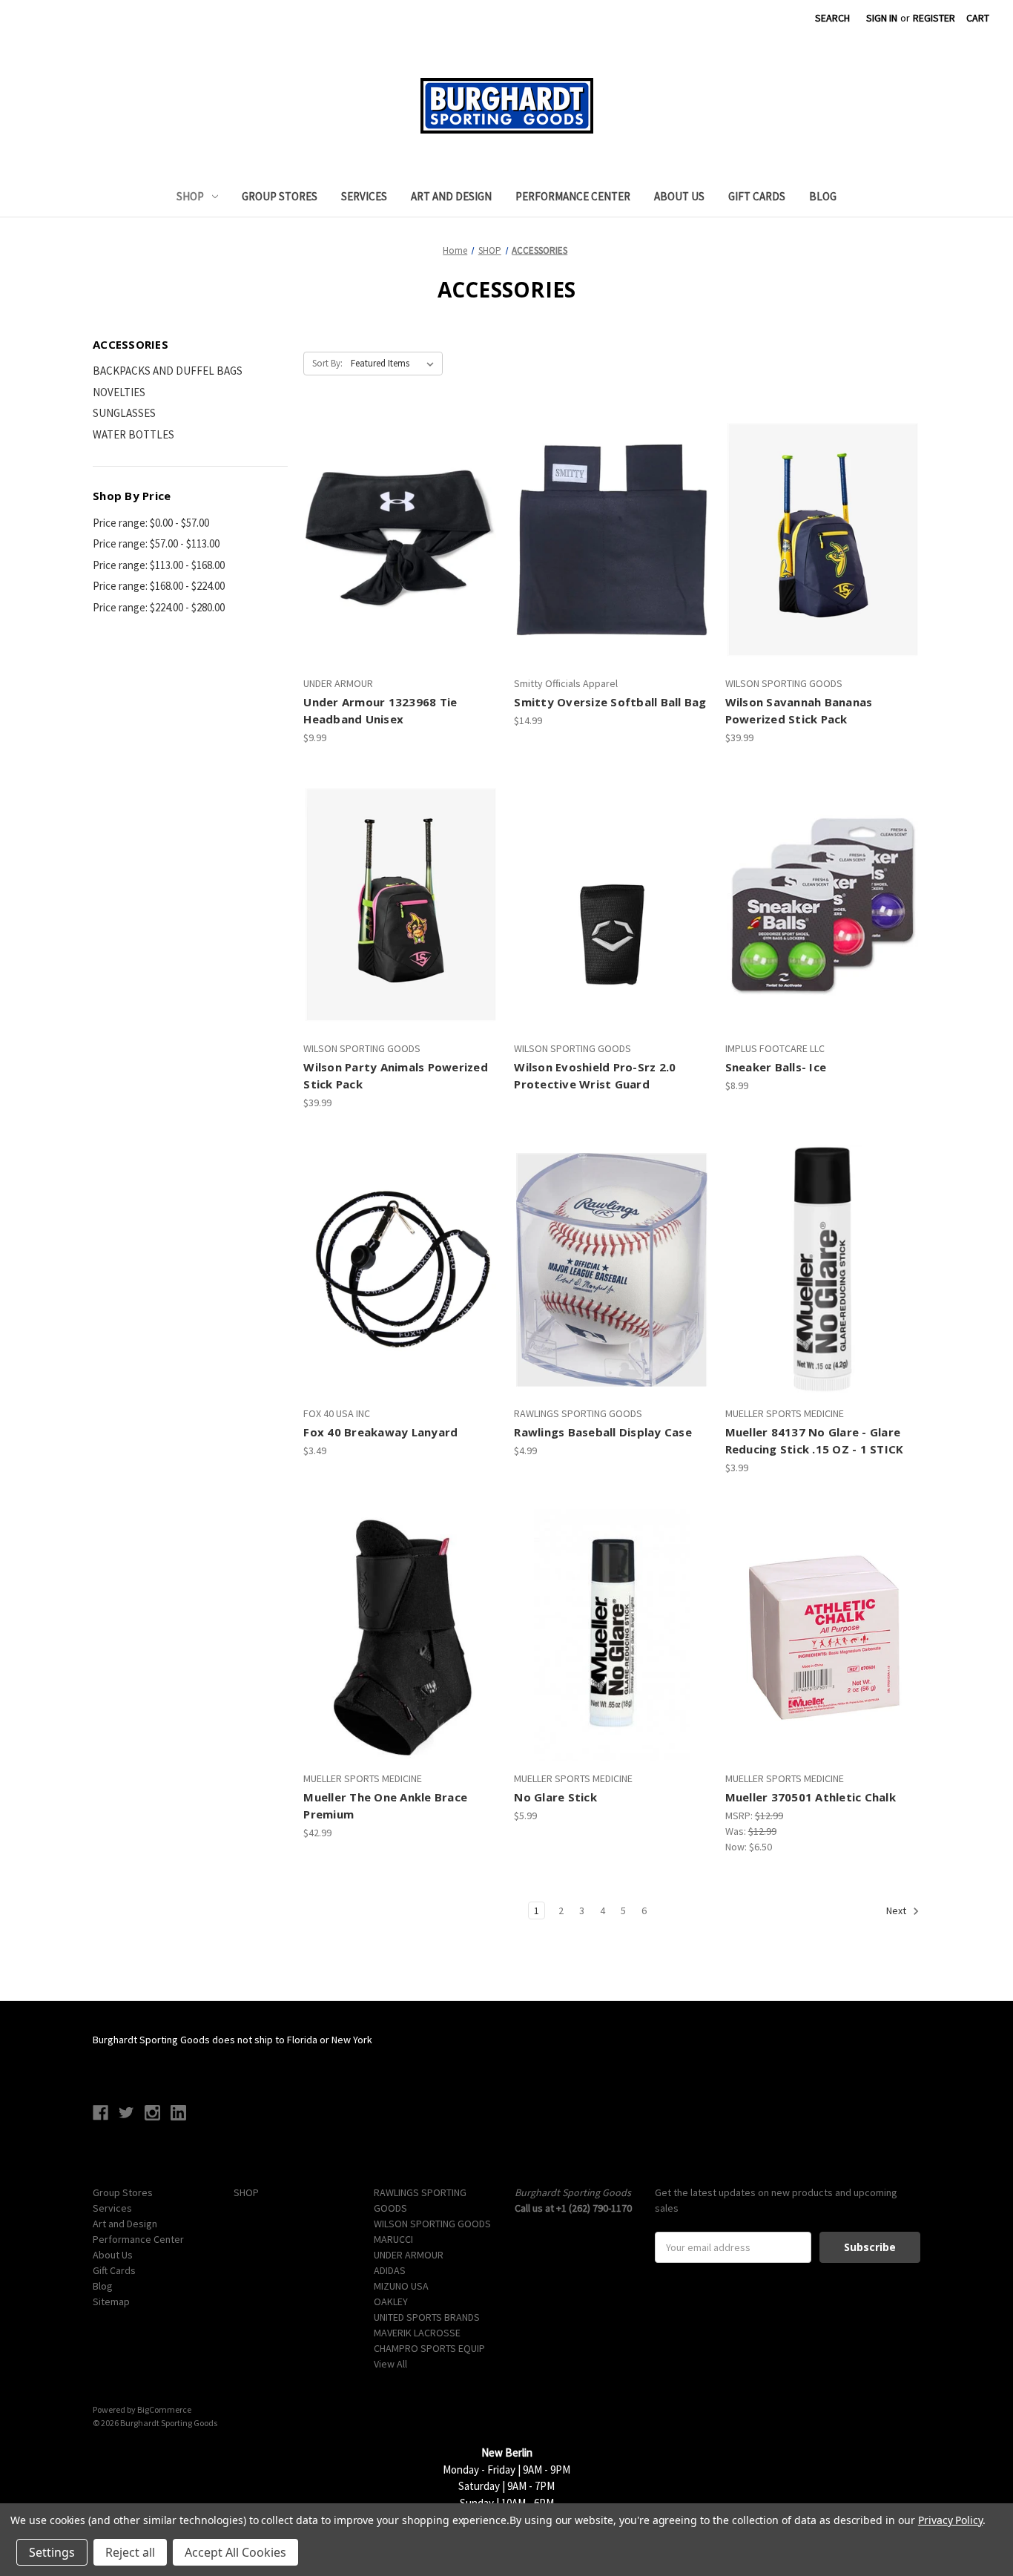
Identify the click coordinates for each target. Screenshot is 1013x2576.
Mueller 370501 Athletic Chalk (811, 1797)
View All (390, 2364)
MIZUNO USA (401, 2286)
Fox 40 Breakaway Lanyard (380, 1432)
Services (364, 196)
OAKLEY (391, 2301)
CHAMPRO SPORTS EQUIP (429, 2348)
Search (832, 18)
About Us (679, 196)
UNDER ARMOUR (409, 2255)
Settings (52, 2552)
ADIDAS (390, 2270)
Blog (823, 196)
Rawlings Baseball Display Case (603, 1432)
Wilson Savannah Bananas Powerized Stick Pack (799, 710)
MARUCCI (393, 2239)
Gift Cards (757, 196)
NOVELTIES (119, 392)
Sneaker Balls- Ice (776, 1067)
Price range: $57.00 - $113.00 (156, 543)
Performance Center (573, 196)
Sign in (882, 18)
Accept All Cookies (235, 2552)
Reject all (130, 2552)
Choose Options (823, 931)
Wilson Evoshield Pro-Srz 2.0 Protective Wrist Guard (595, 1075)
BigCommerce (164, 2409)
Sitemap (111, 2301)
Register (934, 18)
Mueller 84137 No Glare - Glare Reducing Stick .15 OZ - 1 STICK (815, 1440)
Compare (396, 540)
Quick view (399, 513)
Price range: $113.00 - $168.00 (159, 565)
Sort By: (327, 363)
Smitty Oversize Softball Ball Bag (610, 702)
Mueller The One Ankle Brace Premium (385, 1805)
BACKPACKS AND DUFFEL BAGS (168, 371)
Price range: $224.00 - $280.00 (159, 607)
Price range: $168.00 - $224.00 (159, 586)
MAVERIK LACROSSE (417, 2333)
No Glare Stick (555, 1797)
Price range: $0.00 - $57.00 (151, 523)
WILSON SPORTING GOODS (432, 2224)
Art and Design (451, 196)
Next (897, 1911)
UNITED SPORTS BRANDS (427, 2317)
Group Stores (280, 196)
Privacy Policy (950, 2520)
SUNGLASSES (124, 413)
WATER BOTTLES (133, 434)
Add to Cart (401, 566)
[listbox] (395, 364)
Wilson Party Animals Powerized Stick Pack (396, 1075)
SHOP (190, 196)
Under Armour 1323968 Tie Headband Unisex (380, 710)
